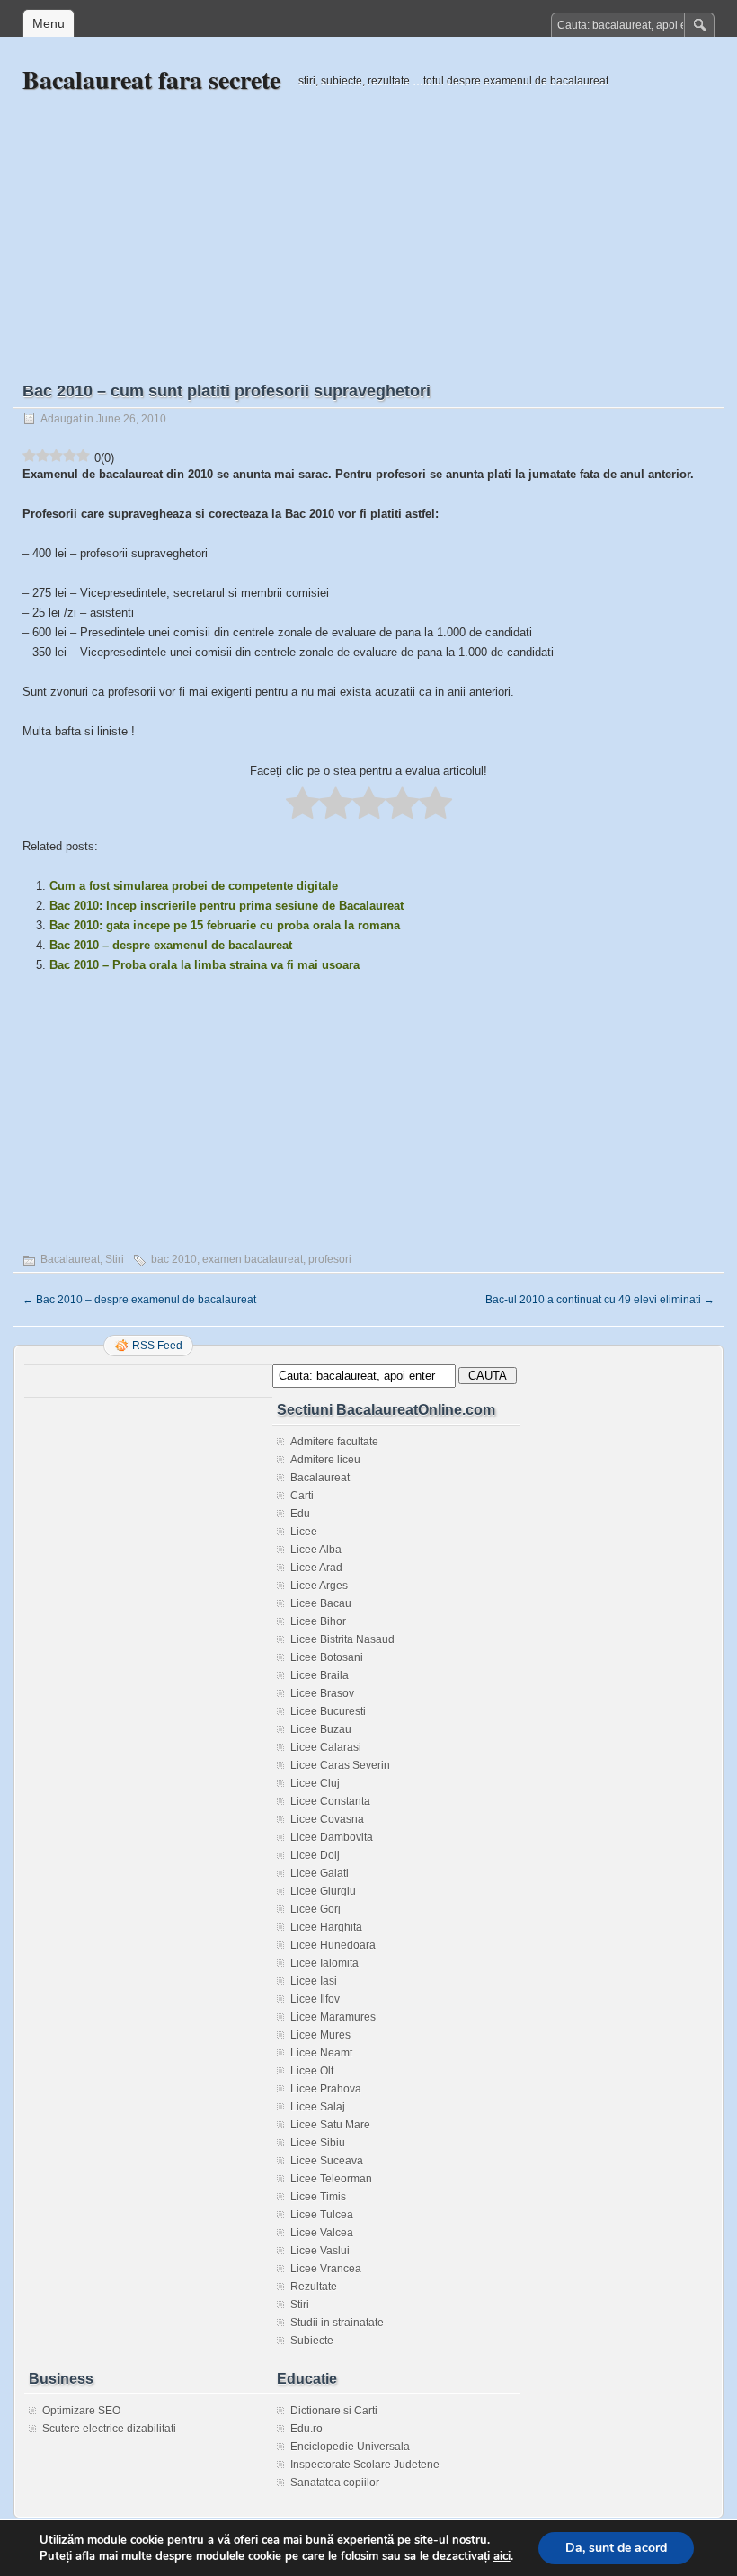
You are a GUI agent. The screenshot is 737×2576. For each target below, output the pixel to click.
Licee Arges (319, 1586)
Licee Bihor (318, 1621)
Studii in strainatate (337, 2323)
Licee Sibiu (318, 2143)
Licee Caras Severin (340, 1765)
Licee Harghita (326, 1927)
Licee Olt (312, 2071)
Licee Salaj (318, 2107)
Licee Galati (320, 1873)
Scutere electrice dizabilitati (109, 2429)
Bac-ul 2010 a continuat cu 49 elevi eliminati (600, 1300)
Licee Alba (316, 1550)
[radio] (302, 804)
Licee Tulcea (322, 2215)
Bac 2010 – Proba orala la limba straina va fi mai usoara (204, 965)
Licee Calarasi (326, 1747)
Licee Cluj (315, 1783)
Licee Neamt (321, 2053)
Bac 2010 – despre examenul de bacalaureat (171, 945)
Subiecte (312, 2341)
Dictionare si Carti (334, 2411)
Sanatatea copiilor (335, 2483)
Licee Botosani (327, 1657)
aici (502, 2556)
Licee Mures (320, 2035)
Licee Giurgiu (323, 1891)
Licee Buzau (321, 1729)
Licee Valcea (322, 2233)
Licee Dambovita (332, 1837)
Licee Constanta (330, 1801)
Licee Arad (316, 1568)
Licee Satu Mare (330, 2125)
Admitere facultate (334, 1442)
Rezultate (314, 2287)
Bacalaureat (70, 1259)
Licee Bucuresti (328, 1711)
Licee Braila (320, 1675)
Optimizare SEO (81, 2411)
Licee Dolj (315, 1855)
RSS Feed (157, 1346)
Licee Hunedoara (333, 1945)
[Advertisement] (368, 222)
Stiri (115, 1259)
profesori (330, 1259)
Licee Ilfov (315, 1999)
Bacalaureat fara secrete (151, 80)
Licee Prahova (326, 2089)
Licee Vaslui (320, 2251)
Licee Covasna (327, 1819)
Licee (304, 1532)
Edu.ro (306, 2429)
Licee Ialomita (324, 1963)
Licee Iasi (314, 1981)
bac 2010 (174, 1259)
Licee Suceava (327, 2161)
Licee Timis (318, 2197)
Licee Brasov (322, 1693)
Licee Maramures (333, 2017)
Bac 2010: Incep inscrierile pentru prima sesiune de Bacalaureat (226, 906)
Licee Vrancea (326, 2269)
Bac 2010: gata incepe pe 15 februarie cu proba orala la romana (225, 925)
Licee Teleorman (331, 2179)
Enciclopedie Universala (350, 2447)
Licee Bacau (321, 1603)
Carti (302, 1496)
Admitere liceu (325, 1460)
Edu (300, 1514)
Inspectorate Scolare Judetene (365, 2465)
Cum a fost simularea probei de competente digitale (194, 886)
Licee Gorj (315, 1909)
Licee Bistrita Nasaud (342, 1639)
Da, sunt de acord (616, 2548)
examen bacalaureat (253, 1259)
